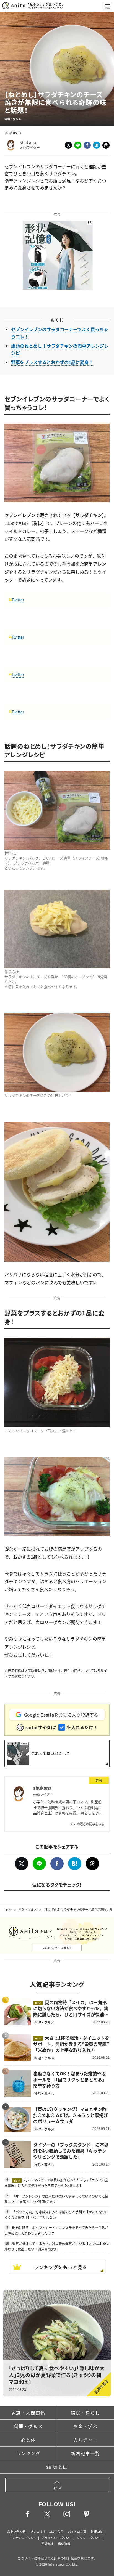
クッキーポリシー (89, 2538)
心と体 (28, 2440)
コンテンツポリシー (23, 2538)
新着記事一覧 (85, 2453)
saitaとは (57, 2467)
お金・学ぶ (85, 2426)
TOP (9, 1909)
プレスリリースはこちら (47, 2532)
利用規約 (97, 2532)
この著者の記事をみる (89, 1824)
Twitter (18, 600)
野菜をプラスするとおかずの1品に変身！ (52, 362)
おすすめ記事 (77, 2532)
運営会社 (47, 2544)
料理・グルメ (28, 1909)
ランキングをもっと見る (61, 2267)
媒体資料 (64, 2544)
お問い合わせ (16, 2532)
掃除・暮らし (85, 2413)
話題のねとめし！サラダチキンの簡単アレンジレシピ (60, 349)
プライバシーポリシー (57, 2538)
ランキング (28, 2453)
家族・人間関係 (28, 2413)
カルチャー (85, 2440)
